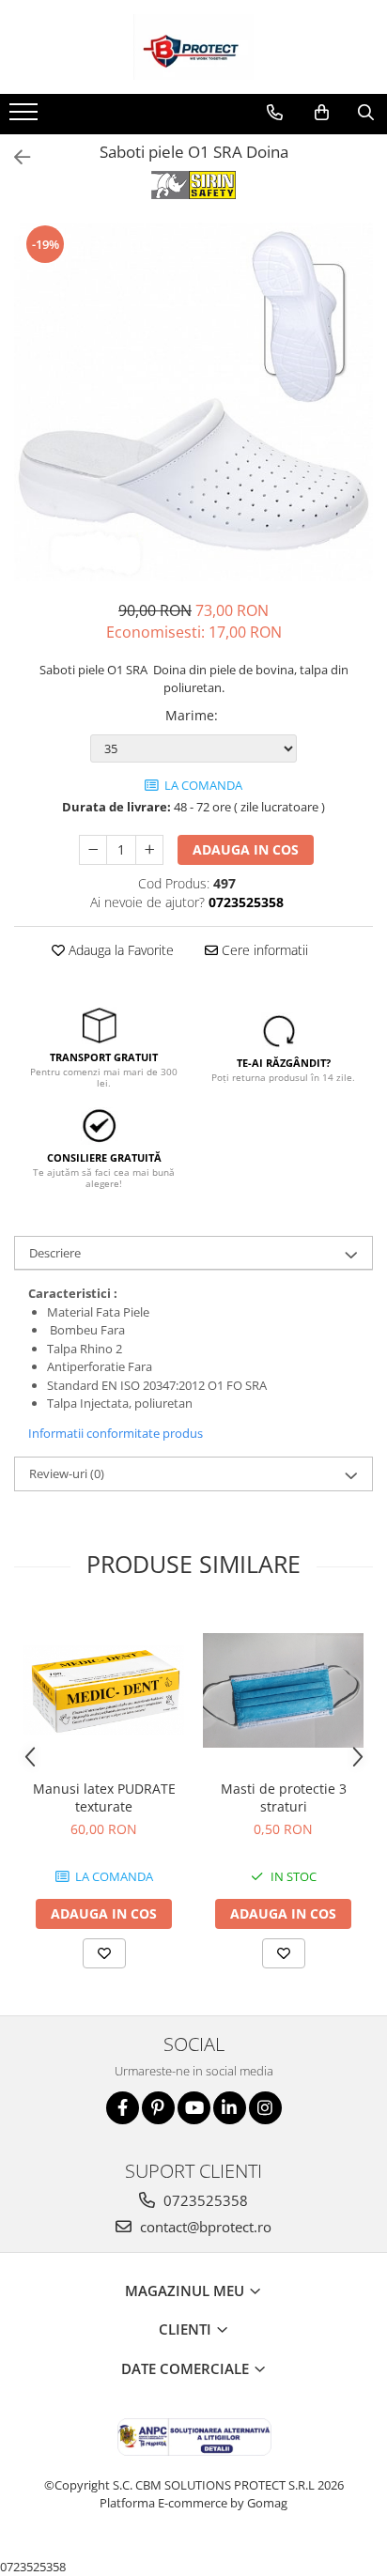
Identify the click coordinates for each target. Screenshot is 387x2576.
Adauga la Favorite (119, 950)
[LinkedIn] (230, 2108)
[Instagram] (265, 2108)
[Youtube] (194, 2108)
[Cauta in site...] (366, 113)
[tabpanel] (193, 402)
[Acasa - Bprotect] (193, 47)
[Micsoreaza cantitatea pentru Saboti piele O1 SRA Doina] (93, 850)
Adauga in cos (246, 849)
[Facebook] (123, 2108)
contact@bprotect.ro (204, 2227)
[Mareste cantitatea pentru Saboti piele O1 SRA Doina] (149, 850)
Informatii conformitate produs (116, 1433)
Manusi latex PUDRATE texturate (104, 1797)
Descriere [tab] (55, 1253)
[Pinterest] (158, 2108)
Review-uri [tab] (67, 1473)
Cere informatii (263, 950)
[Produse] (26, 117)
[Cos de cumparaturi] (322, 113)
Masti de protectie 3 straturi (284, 1797)
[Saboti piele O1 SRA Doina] (193, 402)
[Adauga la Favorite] (104, 1953)
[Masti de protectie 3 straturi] (283, 1690)
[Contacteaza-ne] (275, 113)
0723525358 (204, 2200)
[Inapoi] (14, 157)
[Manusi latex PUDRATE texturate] (104, 1690)
